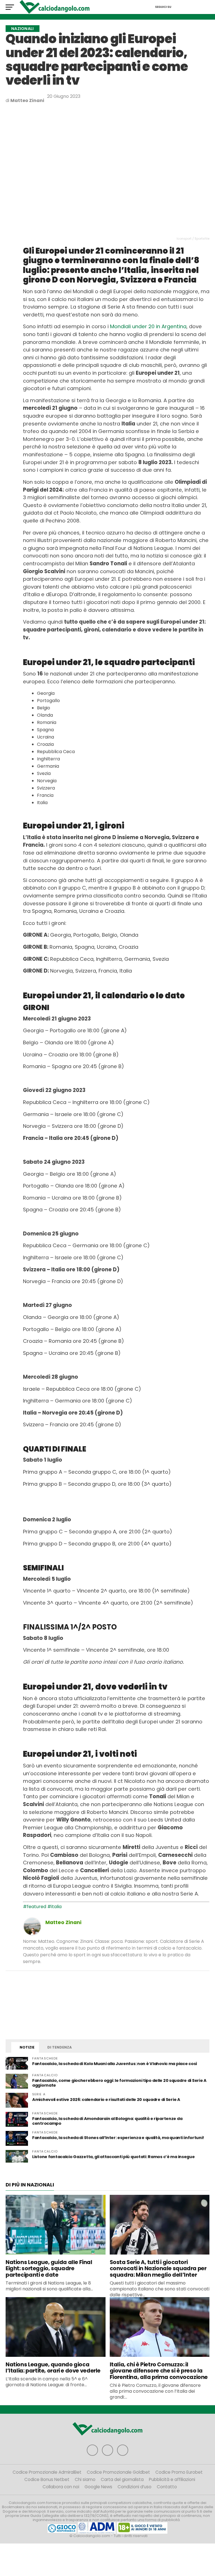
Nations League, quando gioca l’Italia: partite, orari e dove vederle (53, 2368)
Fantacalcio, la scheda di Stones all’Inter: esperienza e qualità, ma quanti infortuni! (118, 2138)
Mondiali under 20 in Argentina (148, 326)
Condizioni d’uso (135, 2487)
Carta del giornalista (122, 2479)
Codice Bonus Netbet (47, 2479)
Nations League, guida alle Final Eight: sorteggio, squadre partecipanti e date (49, 2269)
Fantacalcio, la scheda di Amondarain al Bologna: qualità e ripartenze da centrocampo (107, 2121)
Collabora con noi (61, 2487)
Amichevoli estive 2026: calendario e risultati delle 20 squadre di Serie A (106, 2100)
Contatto (167, 2487)
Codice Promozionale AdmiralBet (47, 2472)
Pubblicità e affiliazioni (172, 2479)
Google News (98, 2487)
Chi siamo (85, 2479)
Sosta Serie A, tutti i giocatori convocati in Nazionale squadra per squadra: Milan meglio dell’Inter (158, 2269)
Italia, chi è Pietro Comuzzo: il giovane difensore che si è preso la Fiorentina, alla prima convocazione (159, 2371)
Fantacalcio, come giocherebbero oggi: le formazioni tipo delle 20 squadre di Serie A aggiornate (119, 2083)
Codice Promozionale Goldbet (118, 2472)
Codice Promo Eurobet (179, 2472)
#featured (35, 1907)
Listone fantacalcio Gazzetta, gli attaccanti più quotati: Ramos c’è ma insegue (114, 2157)
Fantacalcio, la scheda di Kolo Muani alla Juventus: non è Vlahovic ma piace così (115, 2064)
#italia (54, 1907)
